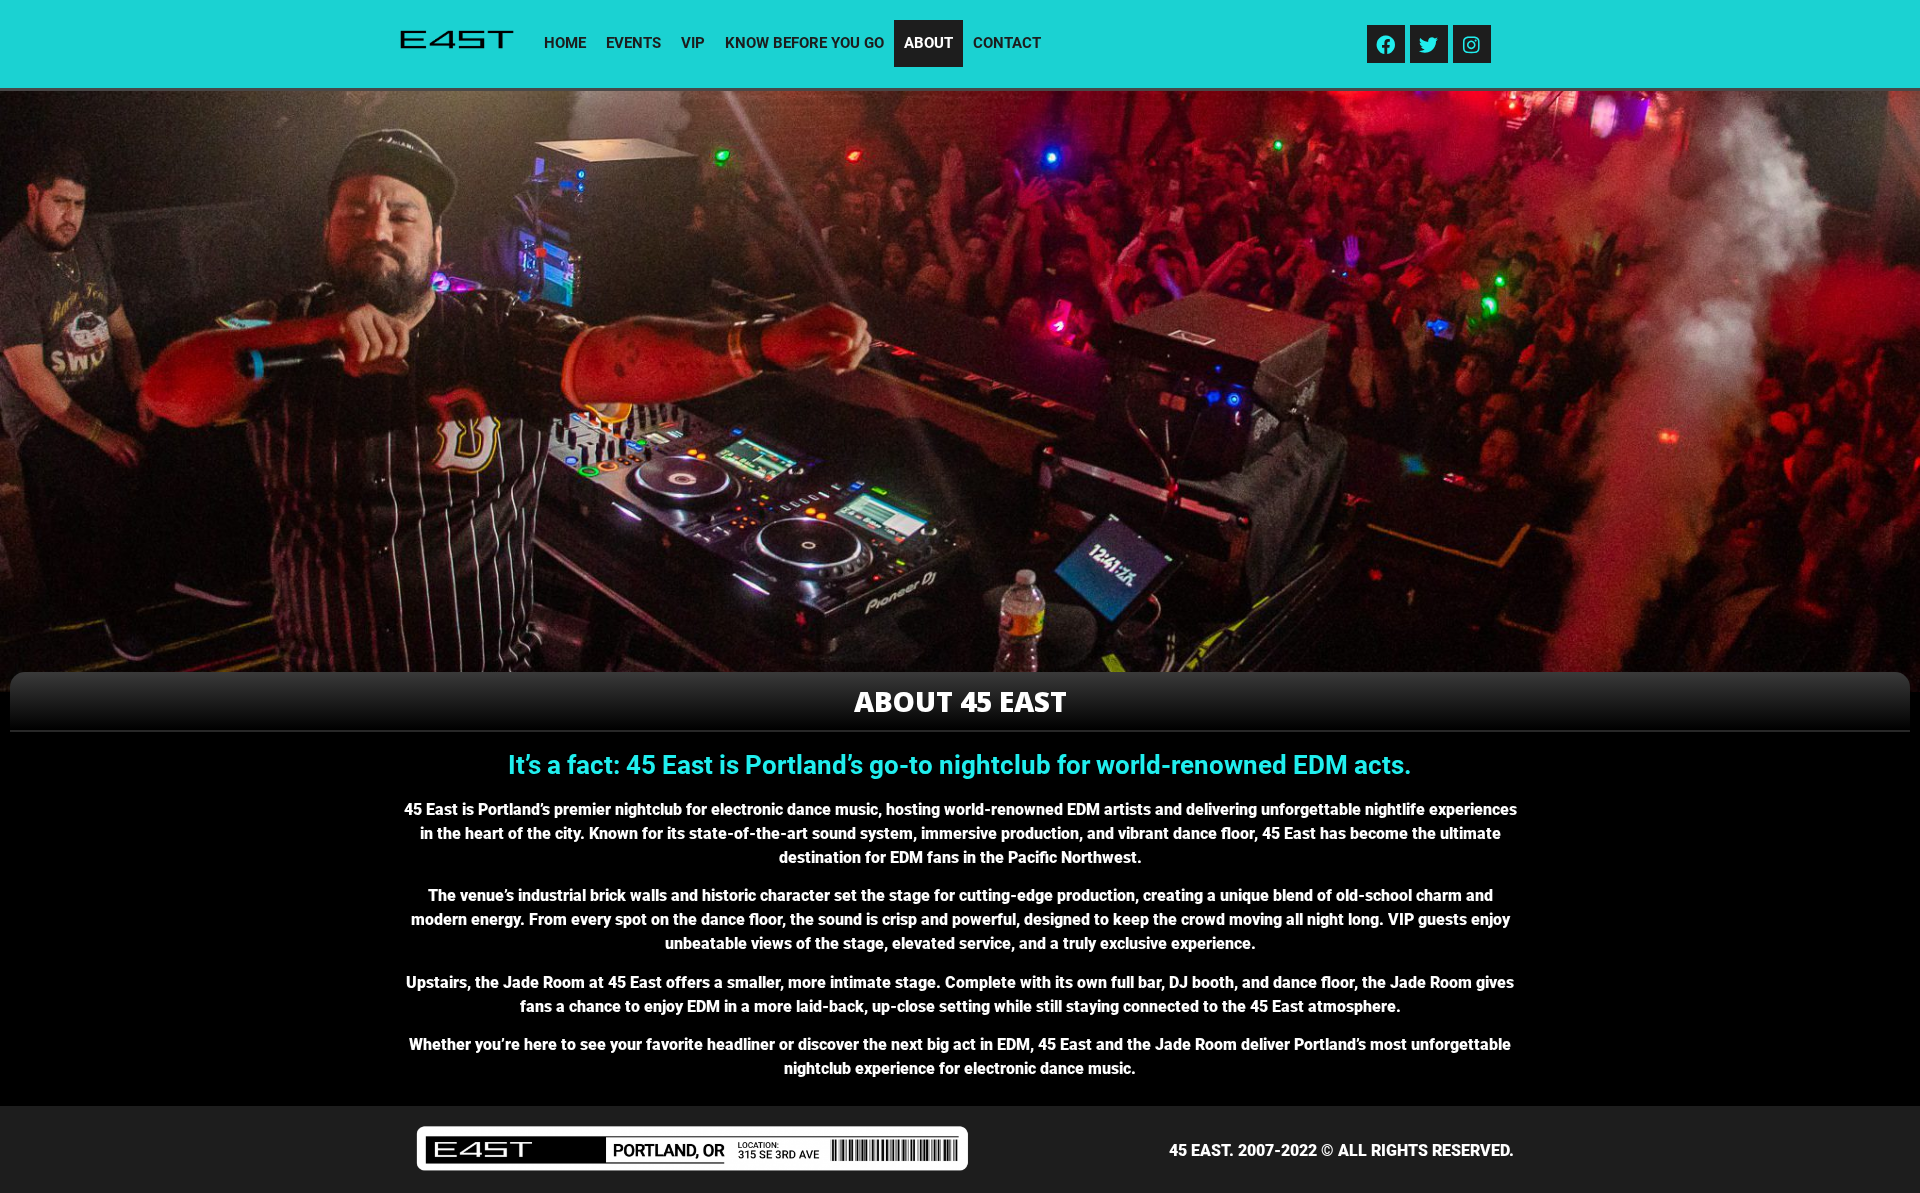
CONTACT (1007, 43)
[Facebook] (1386, 44)
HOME (565, 43)
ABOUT (928, 43)
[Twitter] (1429, 44)
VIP (693, 43)
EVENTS (633, 43)
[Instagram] (1472, 44)
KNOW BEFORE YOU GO (804, 43)
